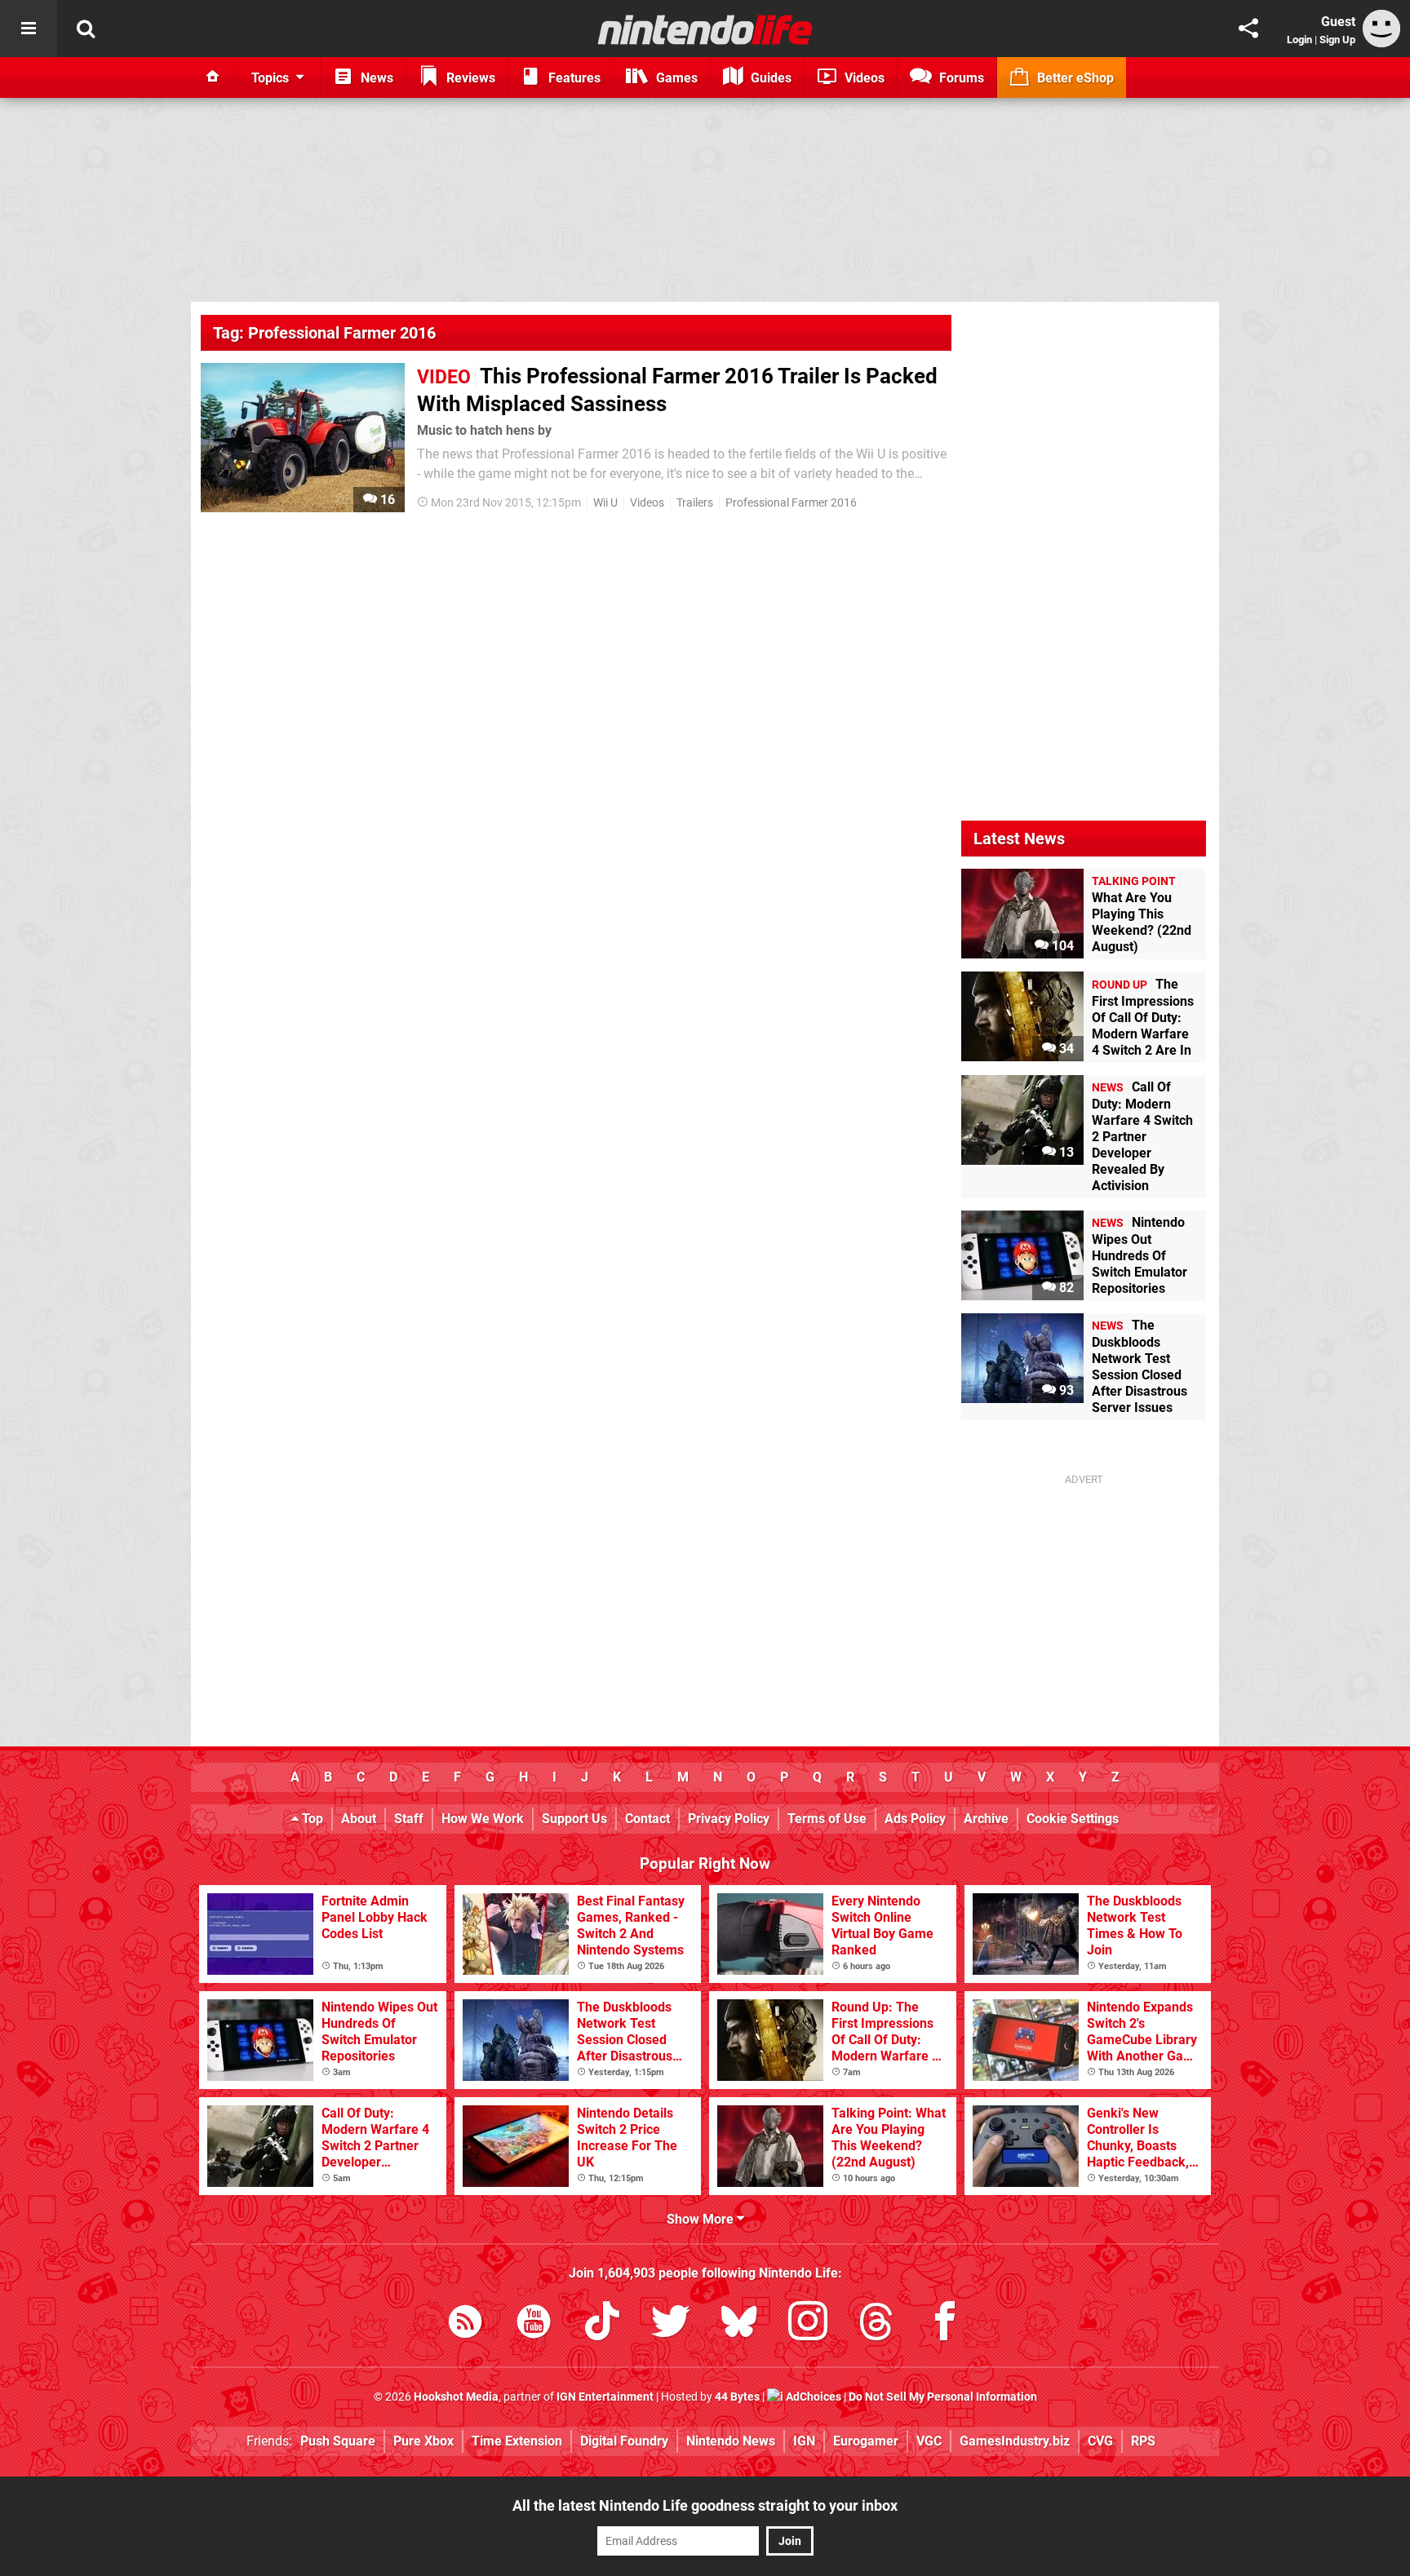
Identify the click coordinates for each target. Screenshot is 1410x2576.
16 (386, 500)
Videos (647, 503)
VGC (929, 2441)
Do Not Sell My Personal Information (943, 2397)
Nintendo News (731, 2441)
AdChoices (812, 2397)
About (359, 1819)
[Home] (213, 77)
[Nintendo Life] (705, 29)
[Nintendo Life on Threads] (876, 2324)
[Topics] (29, 29)
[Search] (86, 29)
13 (1065, 1152)
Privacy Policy (729, 1819)
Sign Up (1337, 40)
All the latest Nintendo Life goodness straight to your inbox (705, 2505)
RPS (1143, 2441)
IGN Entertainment (605, 2397)
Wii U (605, 503)
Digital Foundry (624, 2441)
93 (1065, 1390)
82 (1065, 1288)
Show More (702, 2219)
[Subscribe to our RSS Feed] (465, 2324)
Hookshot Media (456, 2397)
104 (1061, 946)
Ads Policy (915, 1819)
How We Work (483, 1819)
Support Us (574, 1819)
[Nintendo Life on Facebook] (945, 2324)
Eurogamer (866, 2441)
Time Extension (517, 2441)
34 (1065, 1049)
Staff (409, 1819)
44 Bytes (737, 2397)
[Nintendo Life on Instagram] (808, 2324)
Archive (986, 1819)
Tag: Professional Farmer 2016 (324, 333)
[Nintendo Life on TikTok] (602, 2324)
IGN (804, 2441)
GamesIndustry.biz (1015, 2441)
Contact (647, 1819)
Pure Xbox (423, 2441)
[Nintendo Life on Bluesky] (739, 2324)
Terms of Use (827, 1819)
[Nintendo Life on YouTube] (534, 2324)
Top (311, 1819)
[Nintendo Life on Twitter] (671, 2324)
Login (1299, 40)
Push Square (338, 2441)
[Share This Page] (1248, 29)
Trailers (695, 503)
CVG (1100, 2441)
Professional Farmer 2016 (791, 503)
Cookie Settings (1073, 1819)
